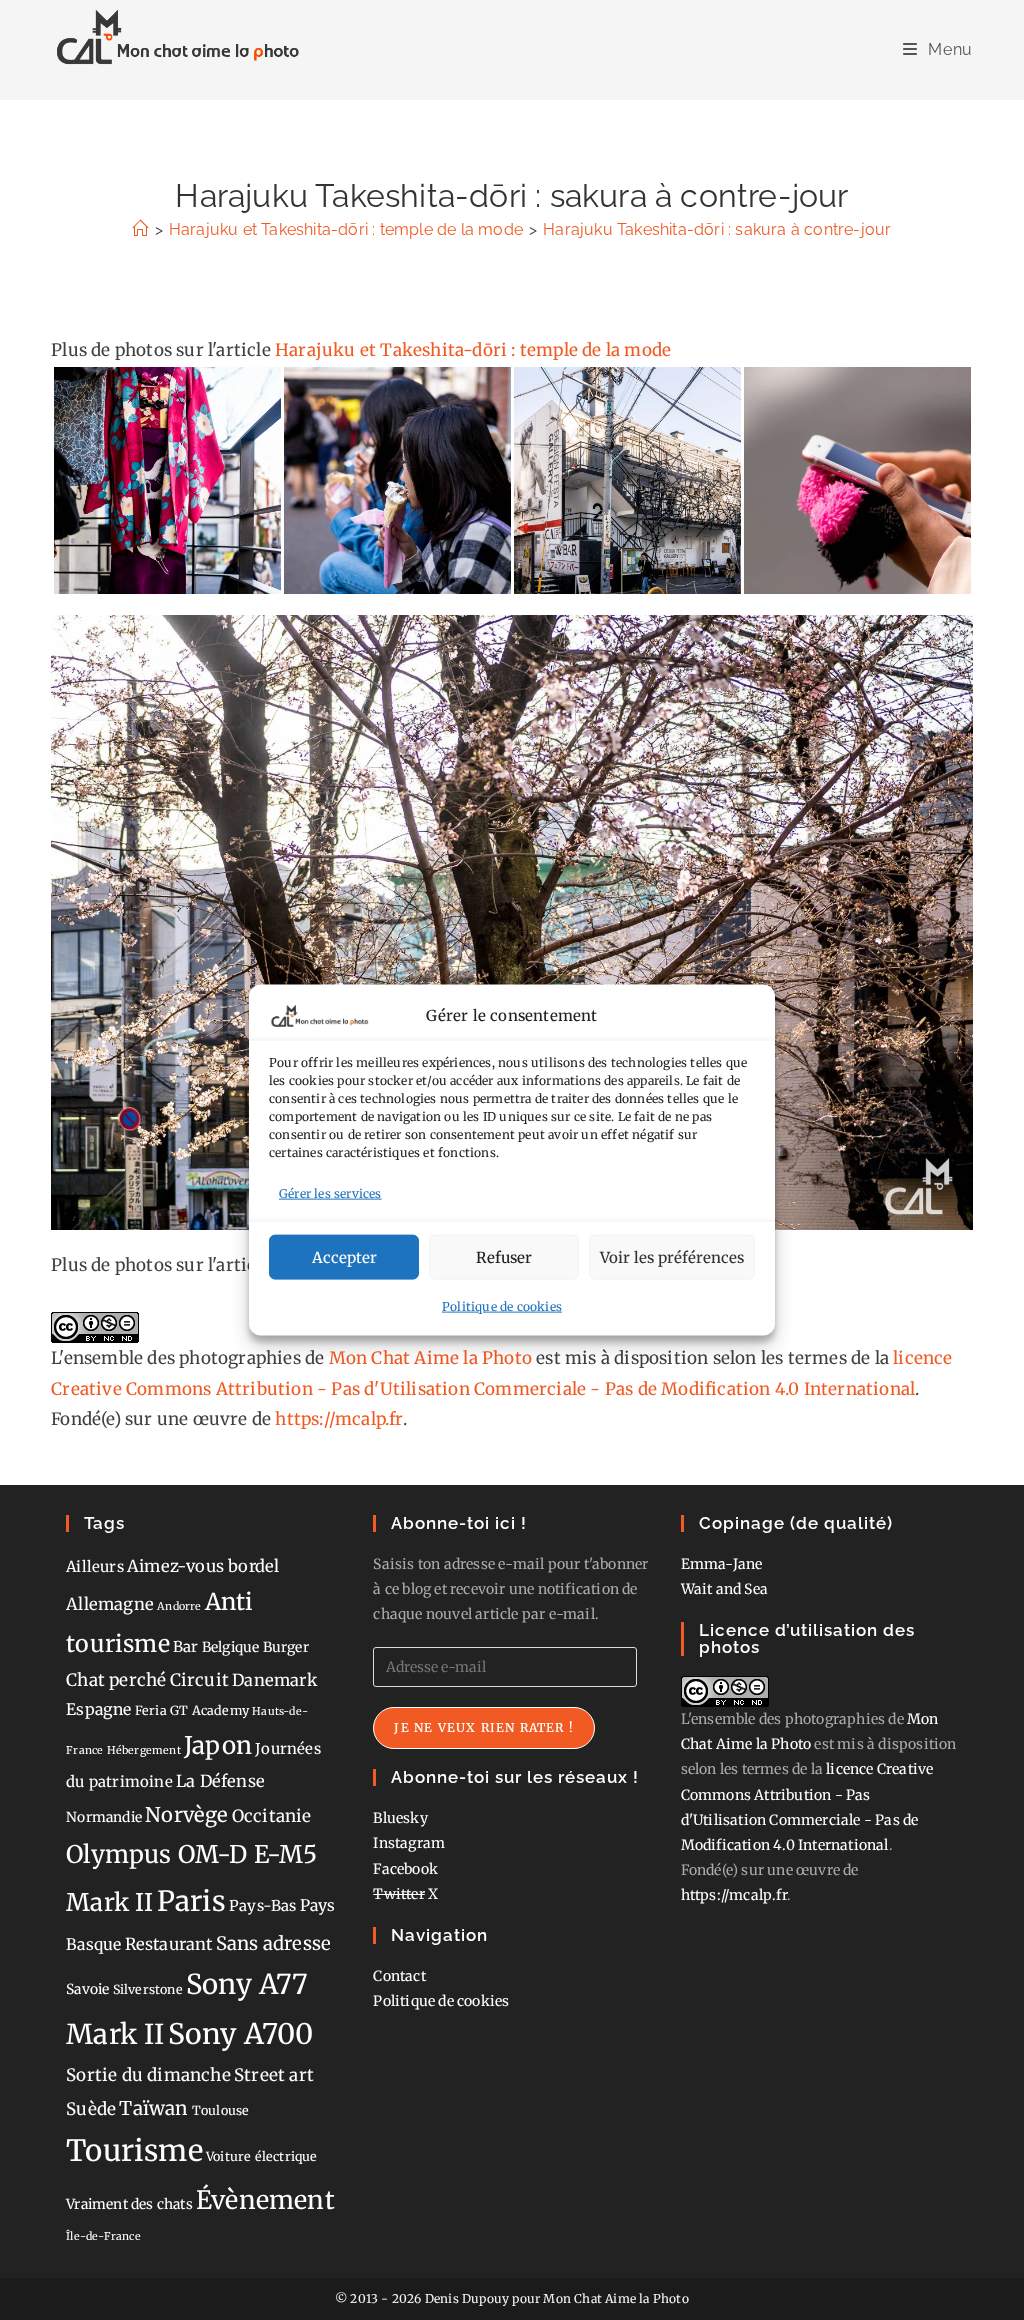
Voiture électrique (262, 2156)
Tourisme (134, 2150)
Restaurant (169, 1944)
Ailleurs (95, 1566)
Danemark (274, 1680)
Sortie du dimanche (148, 2075)
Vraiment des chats (129, 2204)
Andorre (179, 1606)
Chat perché (116, 1680)
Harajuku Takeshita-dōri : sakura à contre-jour (717, 229)
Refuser (504, 1256)
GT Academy (209, 1710)
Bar (186, 1646)
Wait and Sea (724, 1589)
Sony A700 (241, 2034)
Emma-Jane (722, 1564)
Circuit (199, 1680)
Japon (218, 1745)
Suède (91, 2109)
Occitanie (272, 1816)
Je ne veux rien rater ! (484, 1727)
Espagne (98, 1709)
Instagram (409, 1843)
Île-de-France (103, 2236)
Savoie (87, 1989)
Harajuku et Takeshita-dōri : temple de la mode (473, 350)
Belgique (231, 1647)
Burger (286, 1647)
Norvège (186, 1815)
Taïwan (153, 2108)
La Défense (220, 1781)
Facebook (405, 1869)
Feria (151, 1710)
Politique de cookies (502, 1306)
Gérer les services (330, 1192)
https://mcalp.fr (338, 1419)
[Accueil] (140, 229)
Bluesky (400, 1818)
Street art (274, 2075)
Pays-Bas (263, 1905)
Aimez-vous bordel (203, 1566)
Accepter (344, 1256)
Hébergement (144, 1750)
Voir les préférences (672, 1256)
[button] (167, 480)
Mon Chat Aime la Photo (430, 1358)
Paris (191, 1901)
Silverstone (148, 1989)
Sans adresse (273, 1943)
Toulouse (221, 2110)
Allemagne (110, 1604)
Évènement (265, 2200)
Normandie (104, 1817)
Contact (399, 1976)
